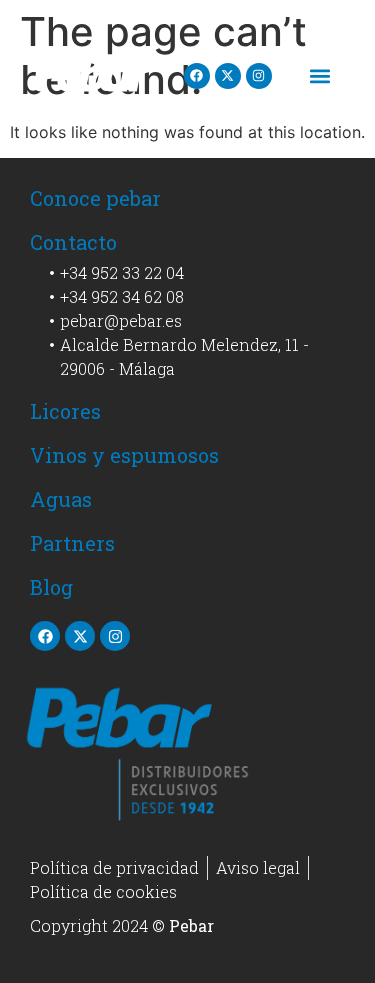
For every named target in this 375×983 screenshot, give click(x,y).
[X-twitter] (228, 76)
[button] (320, 75)
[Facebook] (197, 76)
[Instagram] (259, 76)
